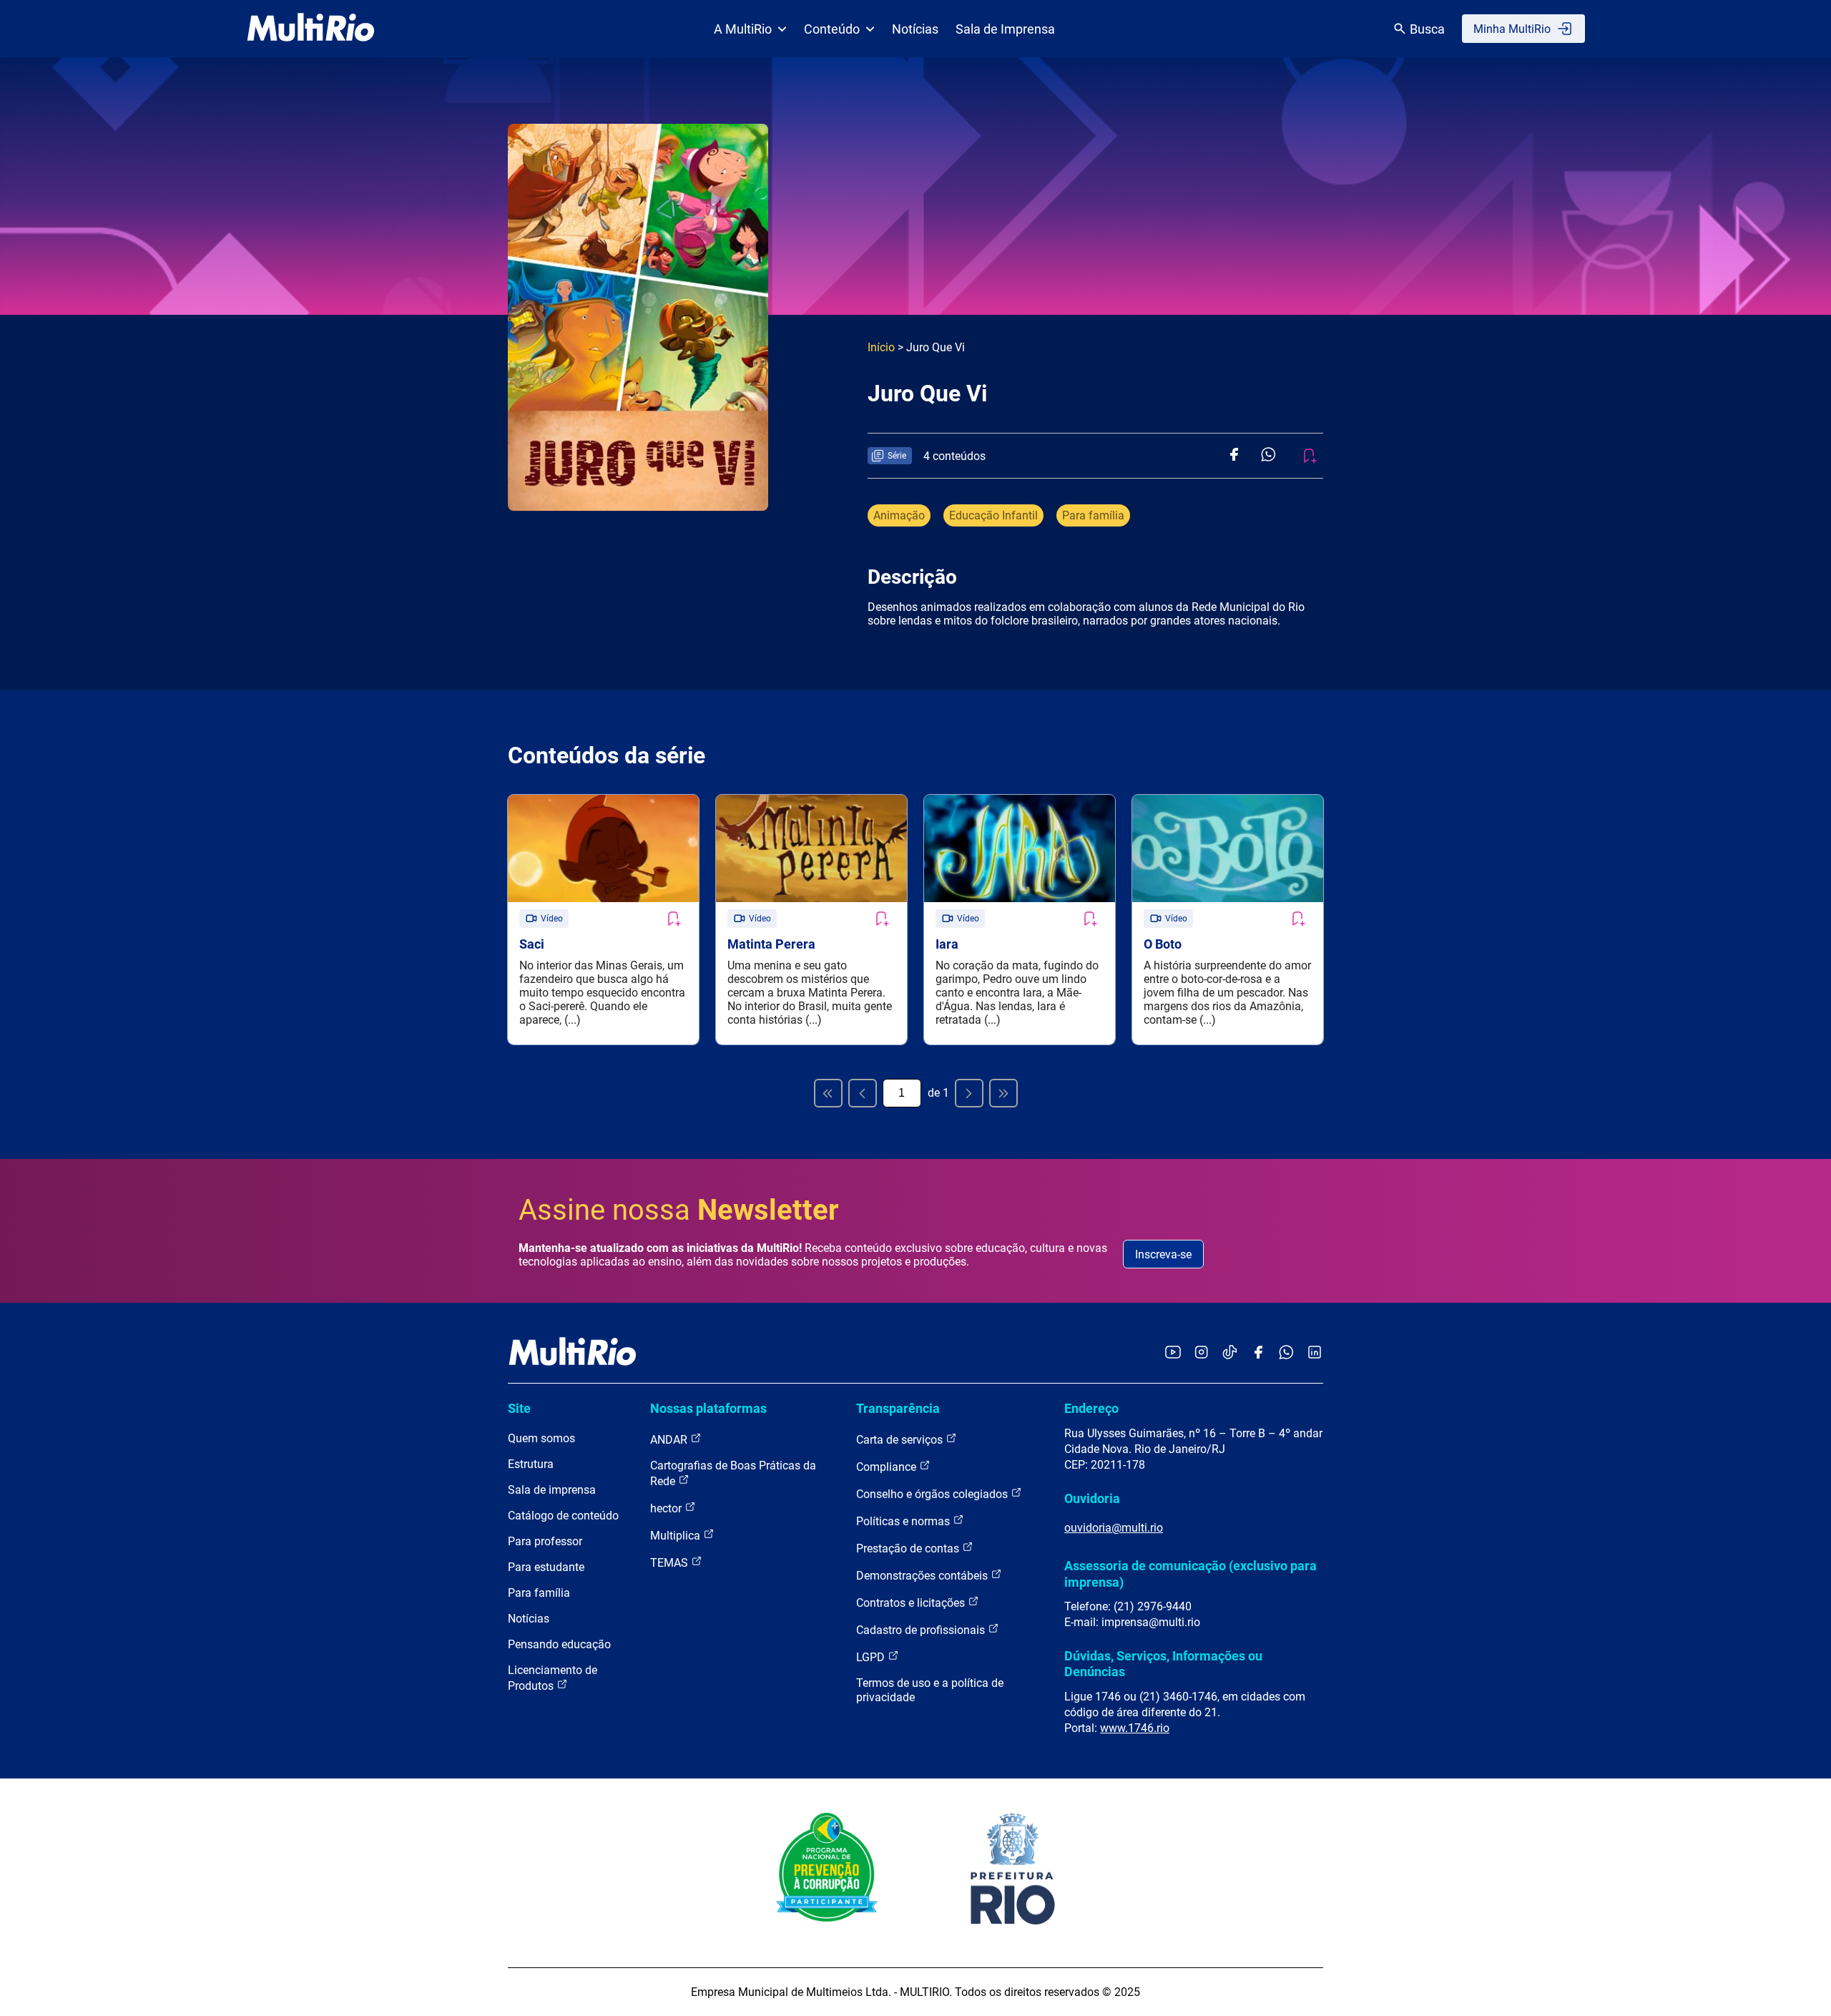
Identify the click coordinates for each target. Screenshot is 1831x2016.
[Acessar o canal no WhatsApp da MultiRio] (1286, 1353)
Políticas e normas (904, 1521)
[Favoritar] (673, 919)
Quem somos (541, 1438)
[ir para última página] (1003, 1093)
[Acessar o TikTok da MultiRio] (1230, 1353)
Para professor (545, 1541)
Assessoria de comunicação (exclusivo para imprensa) (1191, 1574)
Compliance (888, 1467)
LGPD (872, 1657)
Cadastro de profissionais (922, 1630)
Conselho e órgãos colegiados (933, 1494)
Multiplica (677, 1536)
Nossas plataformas (708, 1408)
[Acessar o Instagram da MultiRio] (1201, 1353)
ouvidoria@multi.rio (1114, 1528)
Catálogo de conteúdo (563, 1516)
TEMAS (671, 1563)
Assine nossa (679, 1210)
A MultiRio (743, 29)
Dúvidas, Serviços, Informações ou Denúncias (1163, 1664)
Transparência (898, 1408)
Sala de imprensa (552, 1490)
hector (667, 1508)
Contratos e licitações (912, 1603)
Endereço (1091, 1408)
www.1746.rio (1135, 1728)
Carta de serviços (901, 1440)
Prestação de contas (909, 1548)
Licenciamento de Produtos (553, 1678)
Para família (1093, 515)
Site (519, 1408)
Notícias (915, 29)
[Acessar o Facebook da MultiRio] (1258, 1353)
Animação (899, 515)
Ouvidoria (1092, 1498)
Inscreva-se (1163, 1254)
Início (881, 347)
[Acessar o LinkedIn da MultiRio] (1315, 1353)
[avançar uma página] (969, 1093)
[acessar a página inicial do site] (311, 29)
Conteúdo (832, 29)
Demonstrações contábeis (923, 1576)
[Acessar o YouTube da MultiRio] (1173, 1353)
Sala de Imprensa (1005, 29)
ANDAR (670, 1440)
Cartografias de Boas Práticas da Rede (733, 1473)
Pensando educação (559, 1644)
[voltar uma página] (863, 1093)
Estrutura (531, 1464)
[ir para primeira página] (828, 1093)
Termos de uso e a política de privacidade (930, 1690)
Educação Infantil (993, 515)
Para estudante (546, 1567)
